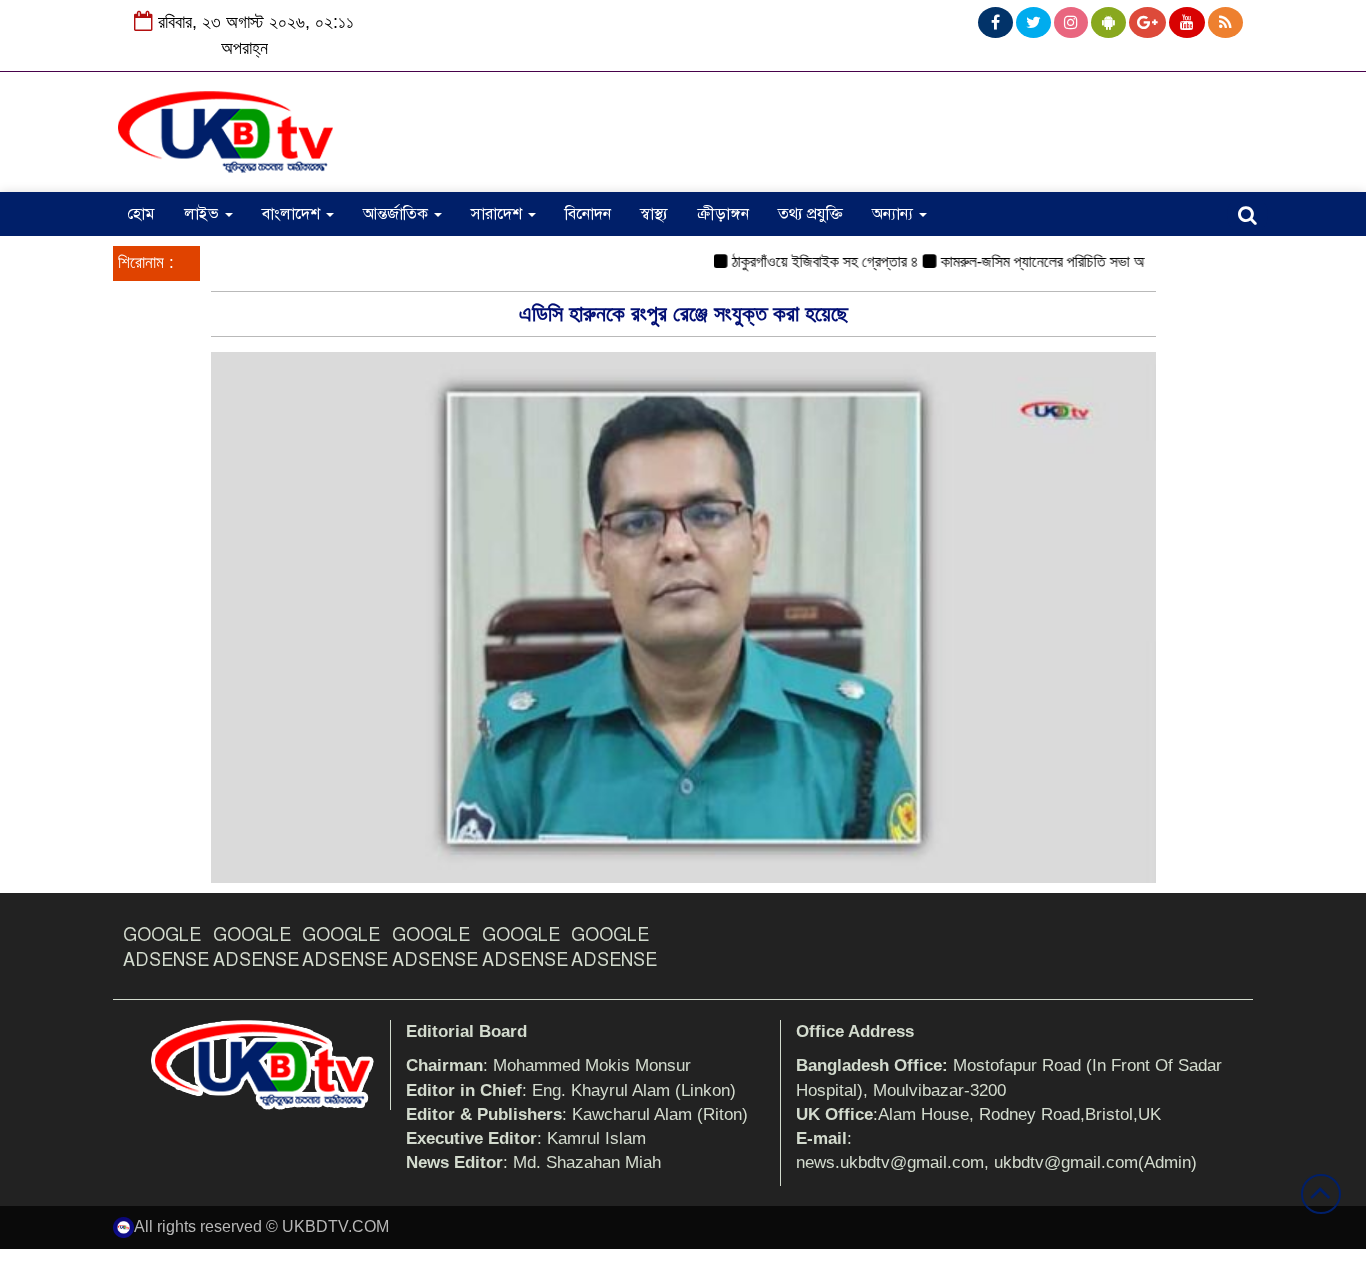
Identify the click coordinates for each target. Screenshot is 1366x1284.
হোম (141, 214)
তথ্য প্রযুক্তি (810, 214)
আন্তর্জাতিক (397, 214)
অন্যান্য (894, 214)
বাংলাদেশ (293, 214)
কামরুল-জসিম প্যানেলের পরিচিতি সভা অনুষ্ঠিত (1033, 261)
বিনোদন (588, 214)
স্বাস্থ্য (654, 214)
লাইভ (203, 214)
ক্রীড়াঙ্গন (723, 214)
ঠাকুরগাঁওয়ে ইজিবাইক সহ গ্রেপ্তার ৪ (802, 261)
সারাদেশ (498, 214)
